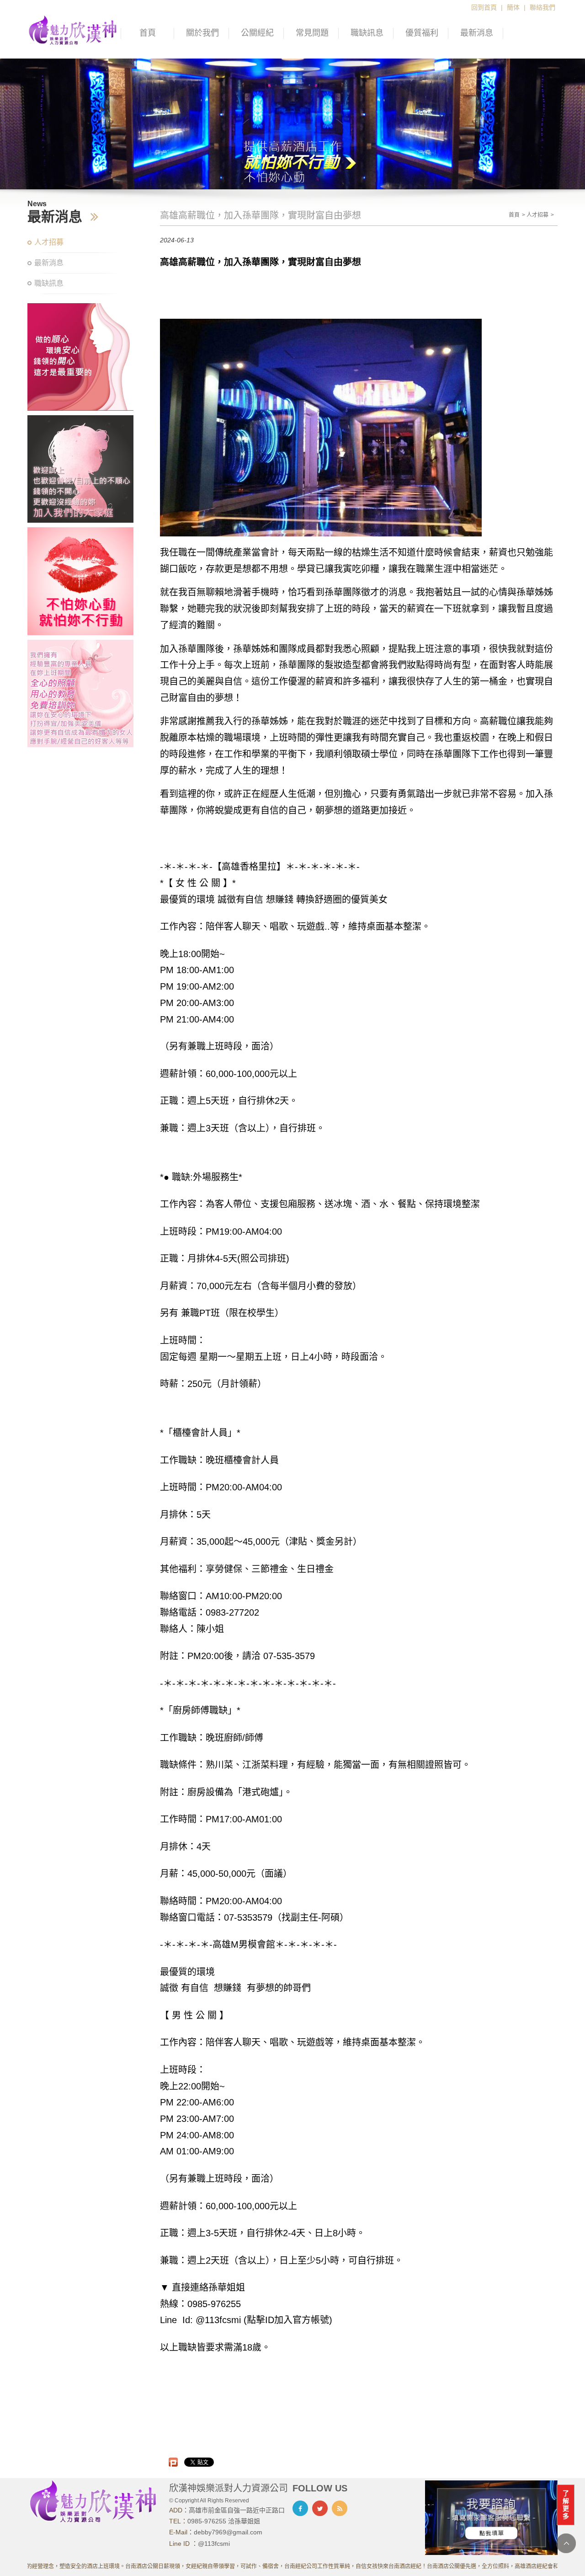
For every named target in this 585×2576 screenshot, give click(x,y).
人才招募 (49, 242)
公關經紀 (257, 33)
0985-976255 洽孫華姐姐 (224, 2521)
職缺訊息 (367, 33)
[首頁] (73, 29)
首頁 (148, 33)
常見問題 (312, 33)
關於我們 (202, 33)
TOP (566, 2543)
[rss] (340, 2508)
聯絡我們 (542, 7)
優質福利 (422, 33)
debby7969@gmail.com (228, 2532)
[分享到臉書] (300, 2508)
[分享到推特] (320, 2508)
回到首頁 (484, 7)
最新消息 (477, 33)
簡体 (513, 7)
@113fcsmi (214, 2544)
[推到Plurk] (173, 2462)
